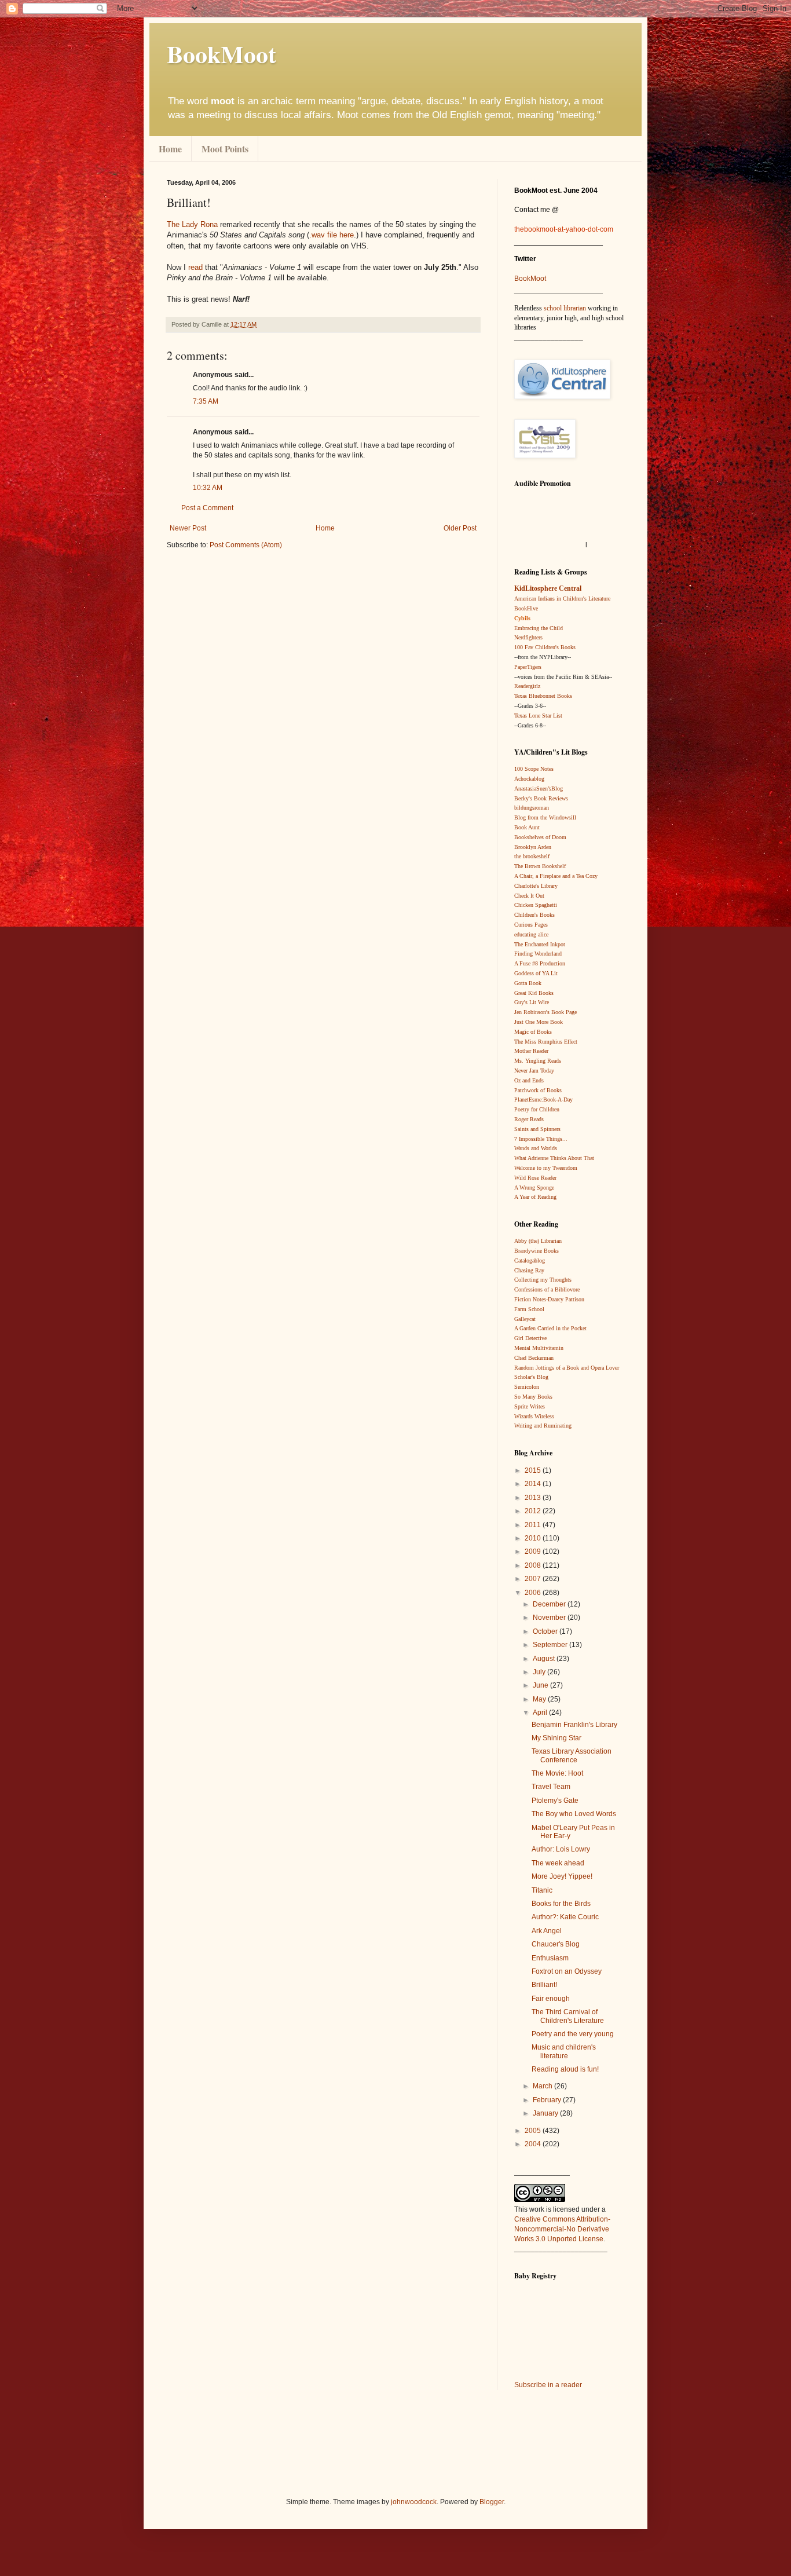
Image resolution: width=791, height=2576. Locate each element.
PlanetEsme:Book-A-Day (543, 1099)
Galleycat (525, 1319)
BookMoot (530, 279)
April (541, 1713)
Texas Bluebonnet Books (543, 696)
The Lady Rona (192, 224)
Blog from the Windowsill (545, 817)
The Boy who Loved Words (574, 1814)
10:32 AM (208, 488)
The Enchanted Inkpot (540, 944)
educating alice (531, 934)
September (551, 1645)
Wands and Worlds (536, 1148)
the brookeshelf (532, 856)
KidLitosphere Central (548, 588)
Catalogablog (530, 1260)
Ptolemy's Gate (555, 1801)
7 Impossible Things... (541, 1139)
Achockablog (529, 779)
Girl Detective (530, 1338)
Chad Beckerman (534, 1358)
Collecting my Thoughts (543, 1280)
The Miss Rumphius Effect (546, 1042)
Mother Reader (531, 1051)
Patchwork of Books (538, 1090)
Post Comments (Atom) (246, 545)
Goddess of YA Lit (536, 973)
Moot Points (225, 149)
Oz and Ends (529, 1080)
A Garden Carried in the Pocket (550, 1328)
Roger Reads (529, 1119)
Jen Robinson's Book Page (545, 1012)
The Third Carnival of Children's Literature (568, 2016)
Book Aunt (527, 827)
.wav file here (332, 235)
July (540, 1672)
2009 (534, 1552)
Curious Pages (531, 925)
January (546, 2113)
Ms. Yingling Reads (538, 1061)
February (548, 2100)
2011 (534, 1525)
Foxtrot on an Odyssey (567, 1971)
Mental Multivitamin (539, 1348)
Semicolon (527, 1387)
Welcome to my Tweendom (546, 1168)
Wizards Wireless (534, 1416)
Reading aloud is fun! (565, 2069)
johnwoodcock (414, 2502)
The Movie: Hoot (557, 1773)
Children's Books (534, 915)
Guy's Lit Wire (532, 1002)
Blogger (492, 2502)
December (550, 1604)
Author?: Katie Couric (565, 1917)
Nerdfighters (528, 637)
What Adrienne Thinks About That (554, 1158)
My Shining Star (556, 1738)
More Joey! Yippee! (562, 1876)
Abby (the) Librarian (538, 1241)
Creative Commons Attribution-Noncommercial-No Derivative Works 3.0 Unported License (562, 2229)
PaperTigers (528, 667)
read (197, 267)
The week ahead (558, 1863)
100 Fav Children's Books (545, 647)
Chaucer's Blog (556, 1944)
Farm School (529, 1309)
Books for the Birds (561, 1904)
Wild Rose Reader (535, 1178)
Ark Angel (547, 1931)
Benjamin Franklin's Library (574, 1725)
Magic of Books (533, 1032)
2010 (534, 1538)
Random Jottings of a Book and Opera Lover (567, 1368)
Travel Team (551, 1787)
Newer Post (188, 528)
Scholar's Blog (531, 1377)
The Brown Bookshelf (540, 866)
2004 (534, 2144)
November (550, 1618)
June (541, 1685)
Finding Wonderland (538, 954)
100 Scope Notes (534, 769)
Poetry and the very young (573, 2034)
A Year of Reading (535, 1197)
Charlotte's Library (536, 886)
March (543, 2086)
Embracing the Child (539, 628)
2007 (534, 1579)
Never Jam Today (534, 1071)
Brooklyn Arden (533, 847)
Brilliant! (544, 1985)
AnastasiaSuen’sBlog (539, 788)
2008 (534, 1565)
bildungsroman (532, 808)
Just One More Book (539, 1022)
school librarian (565, 308)
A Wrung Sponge (534, 1188)
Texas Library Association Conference (572, 1755)
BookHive (526, 608)
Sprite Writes (530, 1406)
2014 (534, 1484)
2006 (534, 1593)
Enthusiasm (550, 1958)
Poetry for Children (537, 1109)
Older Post (460, 528)
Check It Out (529, 896)
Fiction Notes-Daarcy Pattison (549, 1299)
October (546, 1631)
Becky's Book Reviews (541, 798)
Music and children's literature (564, 2051)
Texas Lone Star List (538, 716)
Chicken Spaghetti (536, 905)
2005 (534, 2131)
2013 (534, 1498)
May (540, 1699)
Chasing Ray (529, 1270)
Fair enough (551, 1999)
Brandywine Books (537, 1251)
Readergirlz (527, 686)
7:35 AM (206, 401)
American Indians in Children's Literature (562, 599)
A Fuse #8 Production (540, 963)
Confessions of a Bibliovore (547, 1289)
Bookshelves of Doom (540, 837)
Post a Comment (207, 508)
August (545, 1659)
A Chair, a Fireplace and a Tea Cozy (556, 876)
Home (170, 149)
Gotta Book (528, 983)
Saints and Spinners (537, 1129)
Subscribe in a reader (548, 2385)
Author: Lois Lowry (561, 1849)
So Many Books (533, 1397)
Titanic (542, 1890)
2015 (534, 1470)
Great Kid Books (534, 993)
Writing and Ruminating (543, 1426)
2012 (534, 1511)
